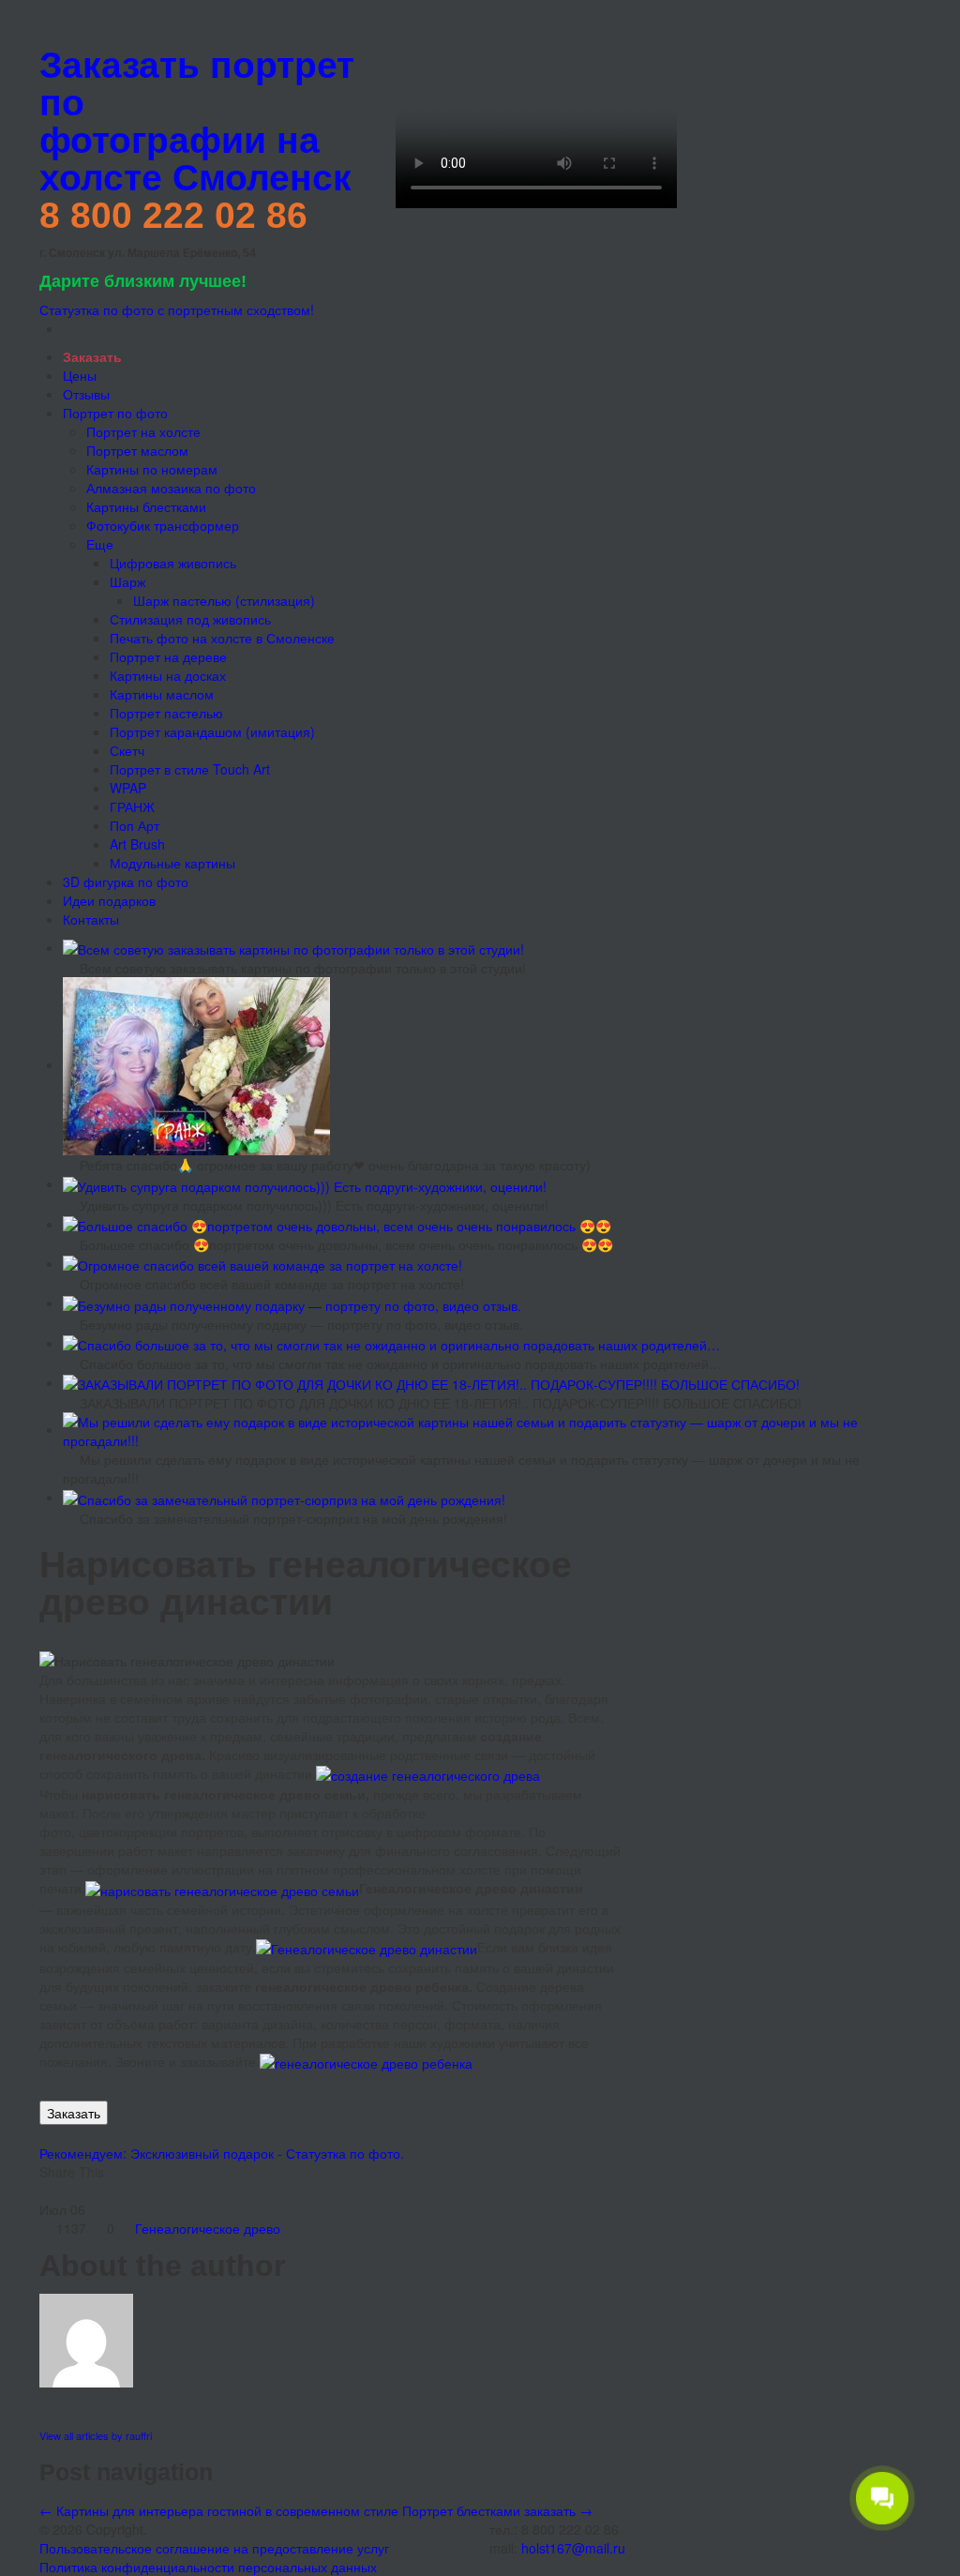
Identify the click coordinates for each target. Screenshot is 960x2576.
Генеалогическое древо (208, 2228)
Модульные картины (172, 863)
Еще (100, 544)
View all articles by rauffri (96, 2435)
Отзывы (86, 394)
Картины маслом (162, 694)
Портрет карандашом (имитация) (212, 731)
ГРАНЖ (132, 806)
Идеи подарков (109, 900)
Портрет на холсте (143, 431)
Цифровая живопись (173, 563)
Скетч (127, 750)
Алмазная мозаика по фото (171, 488)
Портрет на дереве (168, 656)
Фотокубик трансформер (163, 525)
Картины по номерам (152, 469)
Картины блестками (146, 506)
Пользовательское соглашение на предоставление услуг (214, 2548)
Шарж (127, 581)
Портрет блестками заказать (497, 2510)
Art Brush (137, 844)
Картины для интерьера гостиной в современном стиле (219, 2510)
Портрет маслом (137, 450)
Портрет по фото (115, 413)
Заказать (74, 2113)
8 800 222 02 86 (173, 215)
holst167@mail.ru (573, 2548)
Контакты (91, 919)
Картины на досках (168, 675)
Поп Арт (135, 825)
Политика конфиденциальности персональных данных (208, 2567)
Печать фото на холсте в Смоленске (222, 638)
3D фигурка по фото (126, 881)
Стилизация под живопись (190, 619)
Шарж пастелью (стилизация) (224, 600)
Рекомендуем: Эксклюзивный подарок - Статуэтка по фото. (222, 2153)
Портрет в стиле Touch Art (190, 769)
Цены (80, 375)
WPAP (128, 788)
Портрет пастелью (166, 713)
